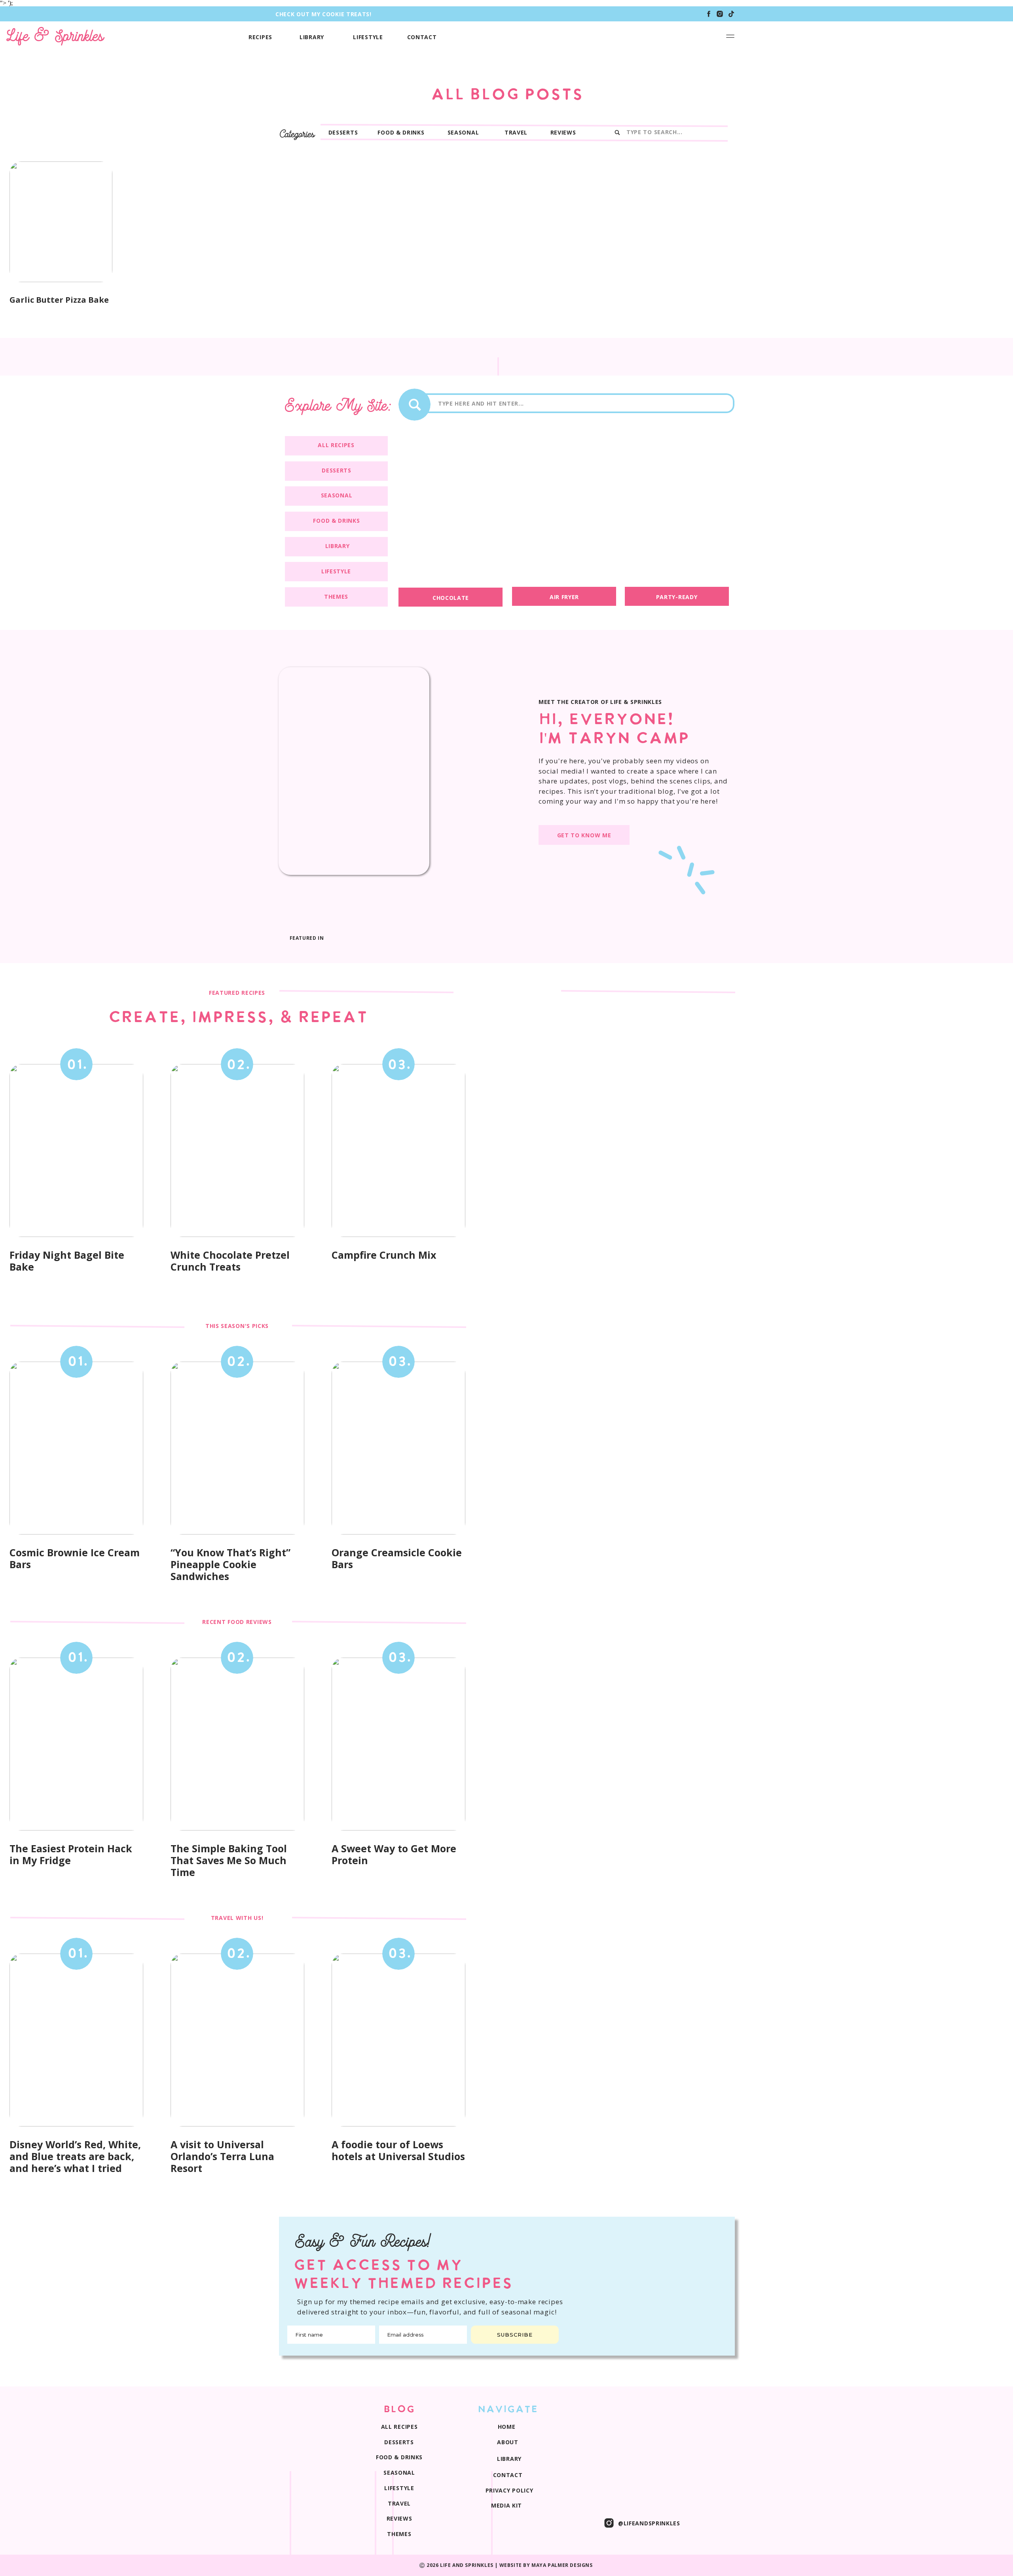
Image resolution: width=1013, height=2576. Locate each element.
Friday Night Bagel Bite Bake (67, 1261)
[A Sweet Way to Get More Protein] (398, 1744)
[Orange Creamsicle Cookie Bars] (398, 1448)
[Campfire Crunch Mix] (398, 1150)
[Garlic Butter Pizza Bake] (61, 222)
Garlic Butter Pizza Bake (59, 300)
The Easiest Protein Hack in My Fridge (71, 1854)
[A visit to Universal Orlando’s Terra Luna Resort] (237, 2040)
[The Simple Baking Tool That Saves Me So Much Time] (237, 1744)
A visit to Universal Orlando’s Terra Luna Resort (222, 2156)
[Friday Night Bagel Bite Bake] (76, 1150)
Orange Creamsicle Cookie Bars (397, 1558)
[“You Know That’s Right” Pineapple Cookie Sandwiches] (237, 1448)
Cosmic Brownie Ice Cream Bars (75, 1558)
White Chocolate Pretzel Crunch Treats (230, 1261)
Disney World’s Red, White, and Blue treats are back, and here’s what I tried (75, 2156)
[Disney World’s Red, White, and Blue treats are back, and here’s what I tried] (76, 2040)
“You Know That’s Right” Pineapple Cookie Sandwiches (230, 1564)
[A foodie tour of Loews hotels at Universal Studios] (398, 2040)
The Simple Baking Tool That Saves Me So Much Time (229, 1860)
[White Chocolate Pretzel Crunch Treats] (237, 1150)
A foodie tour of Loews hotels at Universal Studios (398, 2150)
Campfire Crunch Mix (384, 1255)
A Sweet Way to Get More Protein (394, 1854)
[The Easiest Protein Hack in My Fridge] (76, 1744)
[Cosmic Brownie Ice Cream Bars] (76, 1448)
